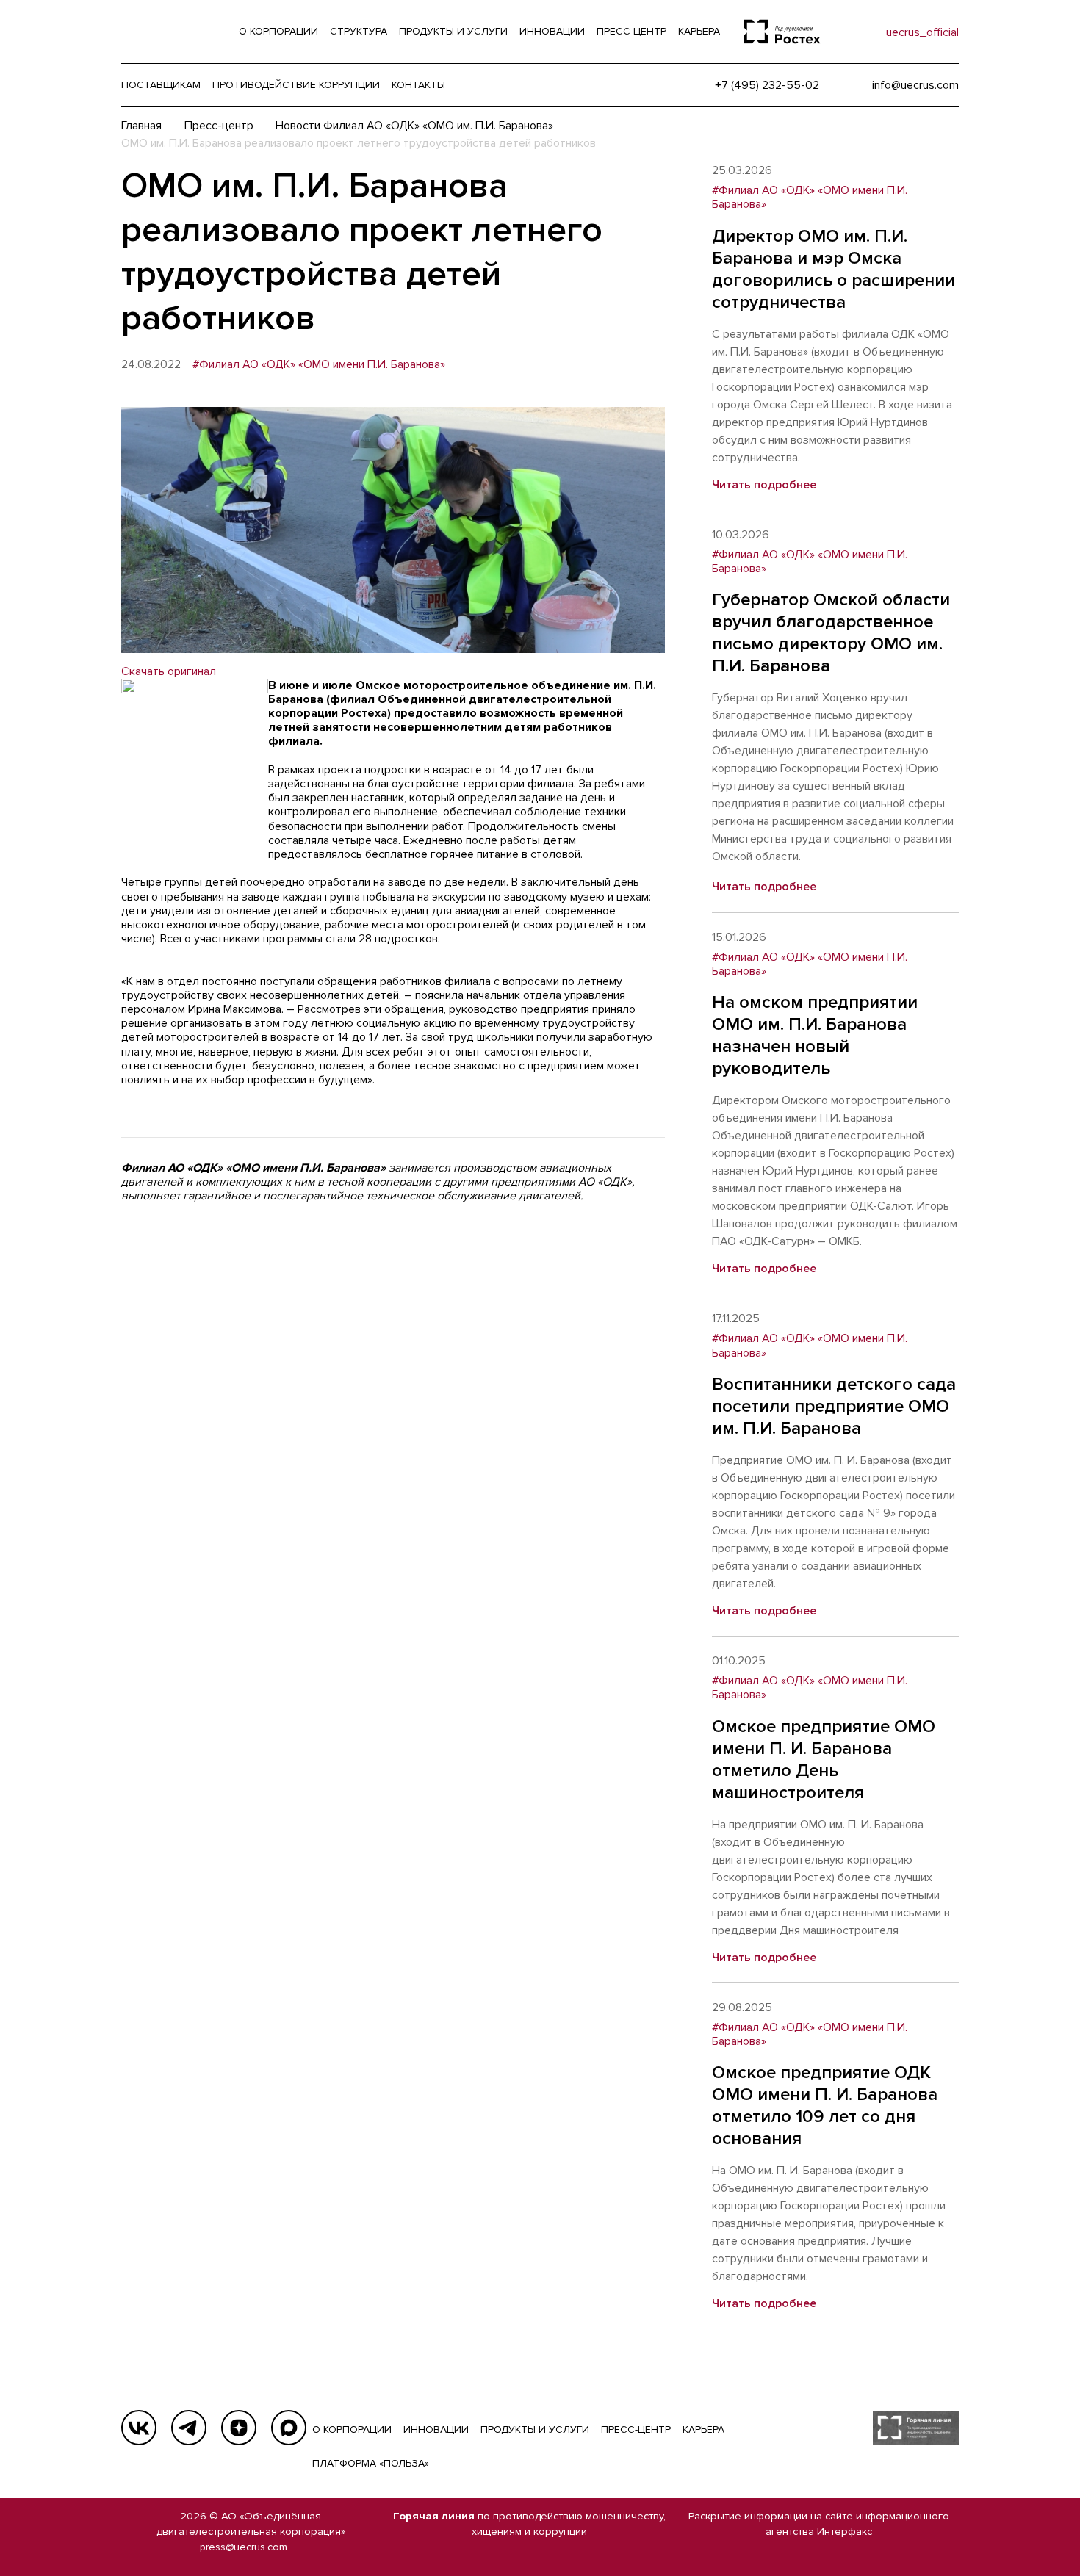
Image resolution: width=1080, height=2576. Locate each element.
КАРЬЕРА (703, 2429)
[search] (845, 32)
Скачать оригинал (169, 671)
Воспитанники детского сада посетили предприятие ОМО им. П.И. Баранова (834, 1406)
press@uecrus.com (244, 2547)
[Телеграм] (189, 2428)
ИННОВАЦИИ (436, 2429)
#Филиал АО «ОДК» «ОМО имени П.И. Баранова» (319, 365)
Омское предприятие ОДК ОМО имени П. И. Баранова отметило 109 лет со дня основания (825, 2106)
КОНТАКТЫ (418, 85)
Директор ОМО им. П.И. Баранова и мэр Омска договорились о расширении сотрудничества (834, 269)
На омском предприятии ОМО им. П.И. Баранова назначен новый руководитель (815, 1035)
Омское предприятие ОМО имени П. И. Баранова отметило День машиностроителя (824, 1760)
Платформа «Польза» (371, 2463)
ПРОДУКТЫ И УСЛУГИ (535, 2429)
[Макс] (289, 2428)
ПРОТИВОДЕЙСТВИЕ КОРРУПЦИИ (296, 85)
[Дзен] (239, 2428)
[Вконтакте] (139, 2428)
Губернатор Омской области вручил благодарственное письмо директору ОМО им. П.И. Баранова (831, 633)
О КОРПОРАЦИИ (352, 2429)
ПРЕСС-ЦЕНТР (636, 2429)
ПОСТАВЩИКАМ (161, 85)
